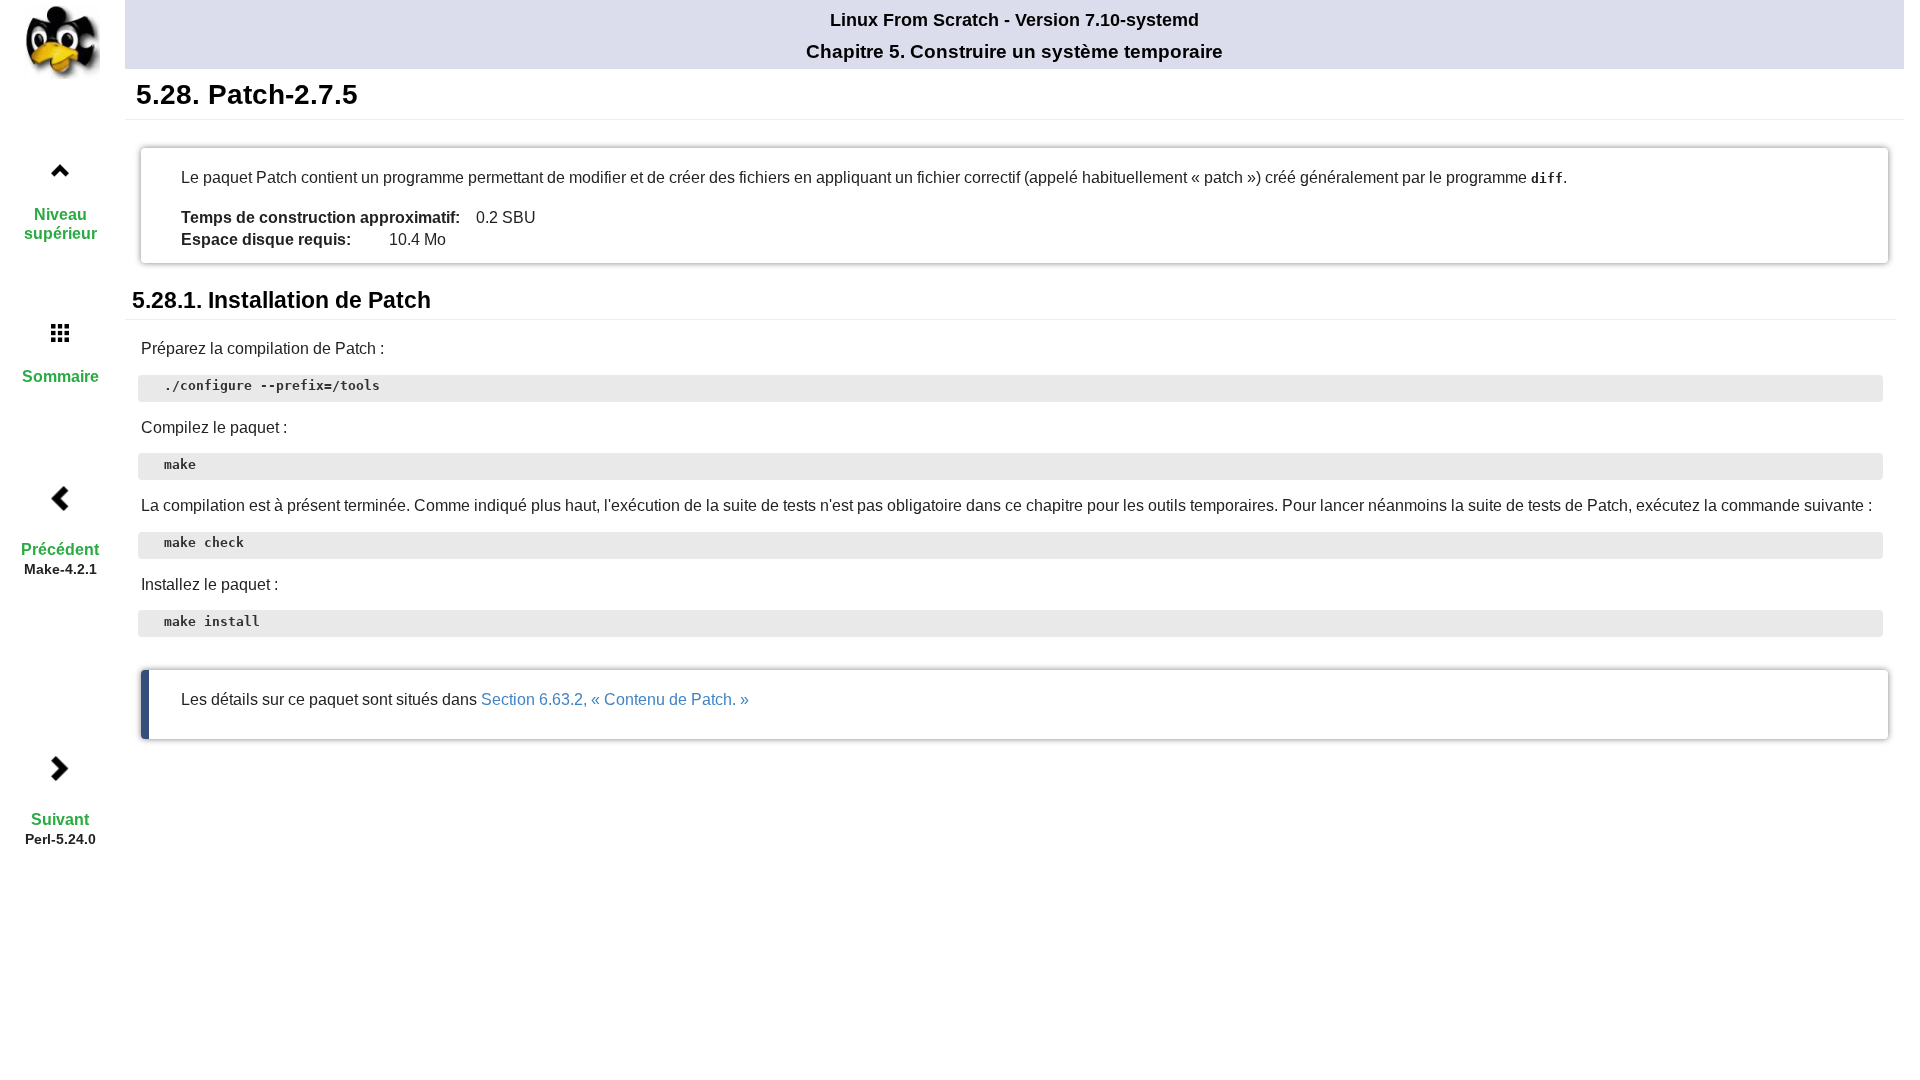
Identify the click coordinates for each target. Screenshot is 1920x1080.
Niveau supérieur (60, 224)
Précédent (60, 549)
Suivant (60, 819)
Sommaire (60, 376)
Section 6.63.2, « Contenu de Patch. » (615, 699)
